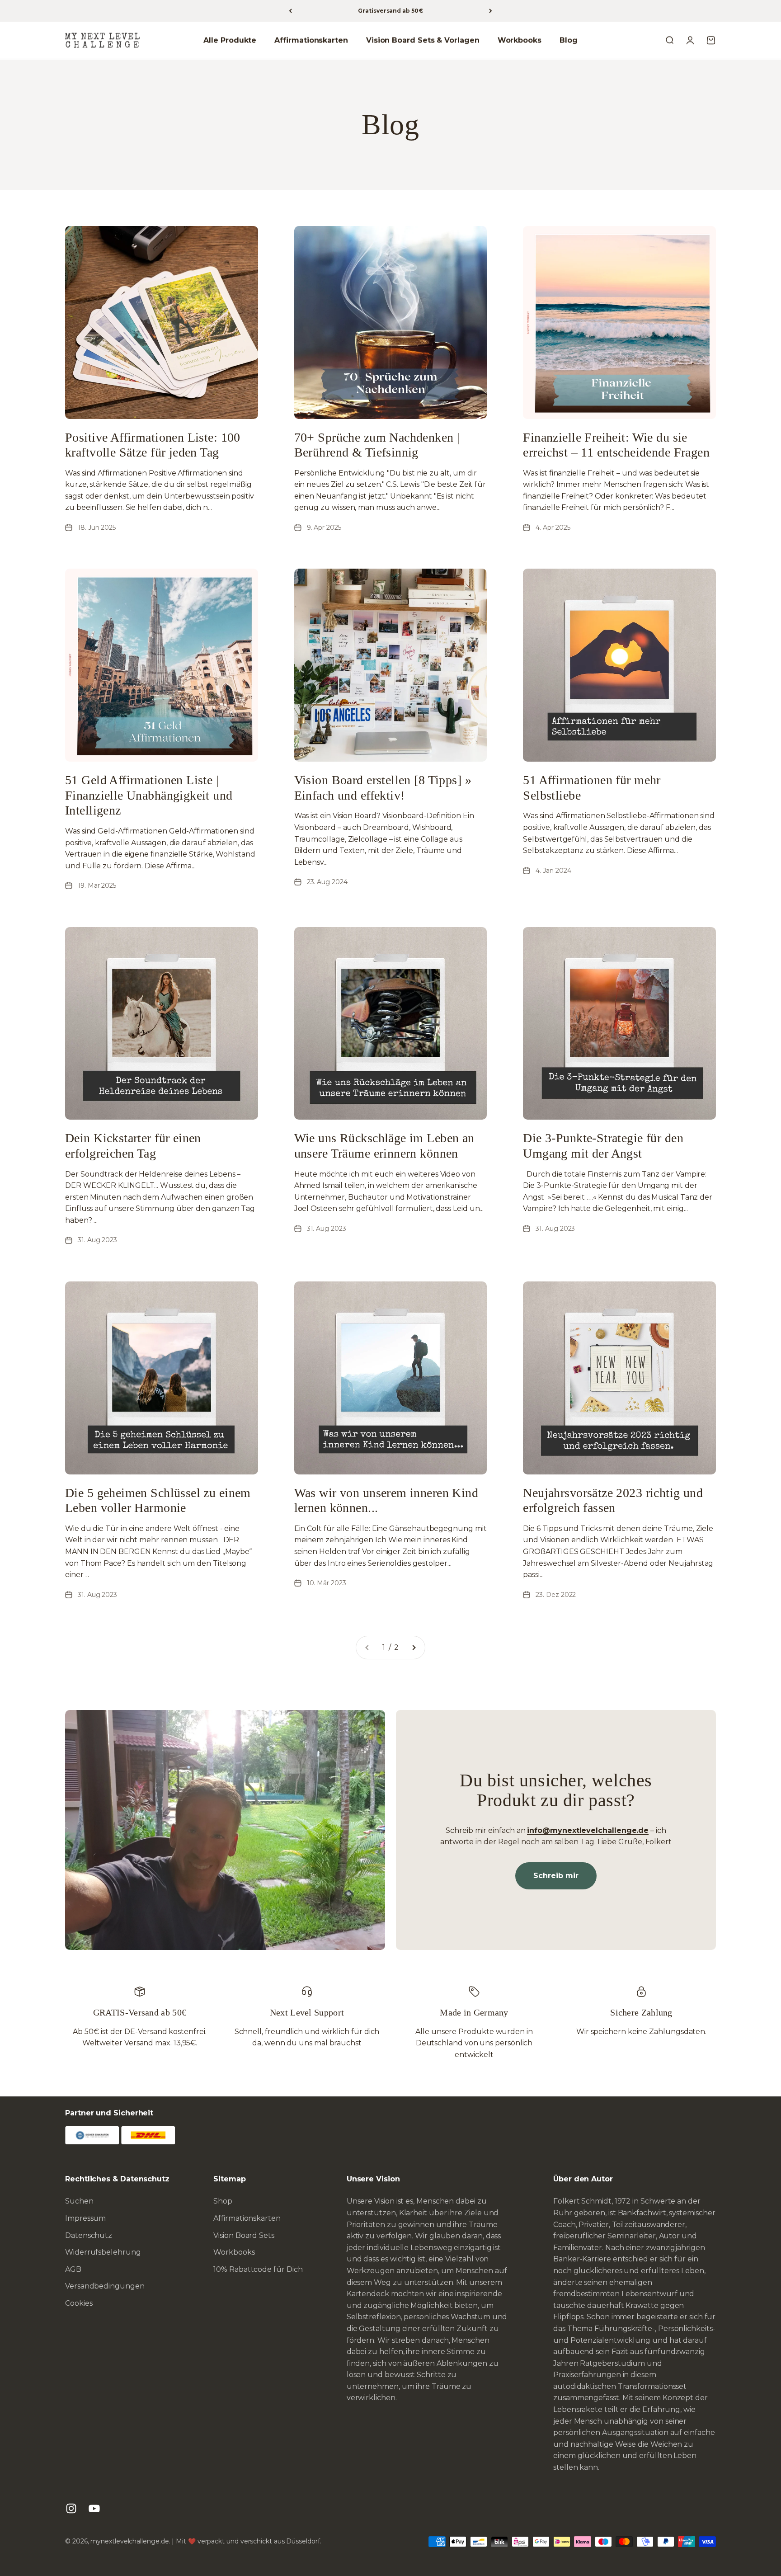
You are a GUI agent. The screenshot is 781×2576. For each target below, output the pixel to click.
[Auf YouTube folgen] (94, 2508)
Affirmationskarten (311, 40)
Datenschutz (89, 2235)
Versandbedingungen (105, 2286)
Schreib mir (556, 1876)
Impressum (85, 2218)
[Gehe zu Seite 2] (414, 1648)
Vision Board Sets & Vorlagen (423, 40)
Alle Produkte (230, 40)
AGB (73, 2269)
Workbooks (520, 40)
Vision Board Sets (244, 2235)
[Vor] (491, 11)
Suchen (79, 2201)
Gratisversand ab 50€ (390, 11)
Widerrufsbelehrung (103, 2252)
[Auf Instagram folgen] (71, 2508)
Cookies (79, 2303)
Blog (569, 40)
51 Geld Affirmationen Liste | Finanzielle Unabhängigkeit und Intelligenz (149, 795)
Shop (223, 2201)
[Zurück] (290, 11)
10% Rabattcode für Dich (258, 2269)
